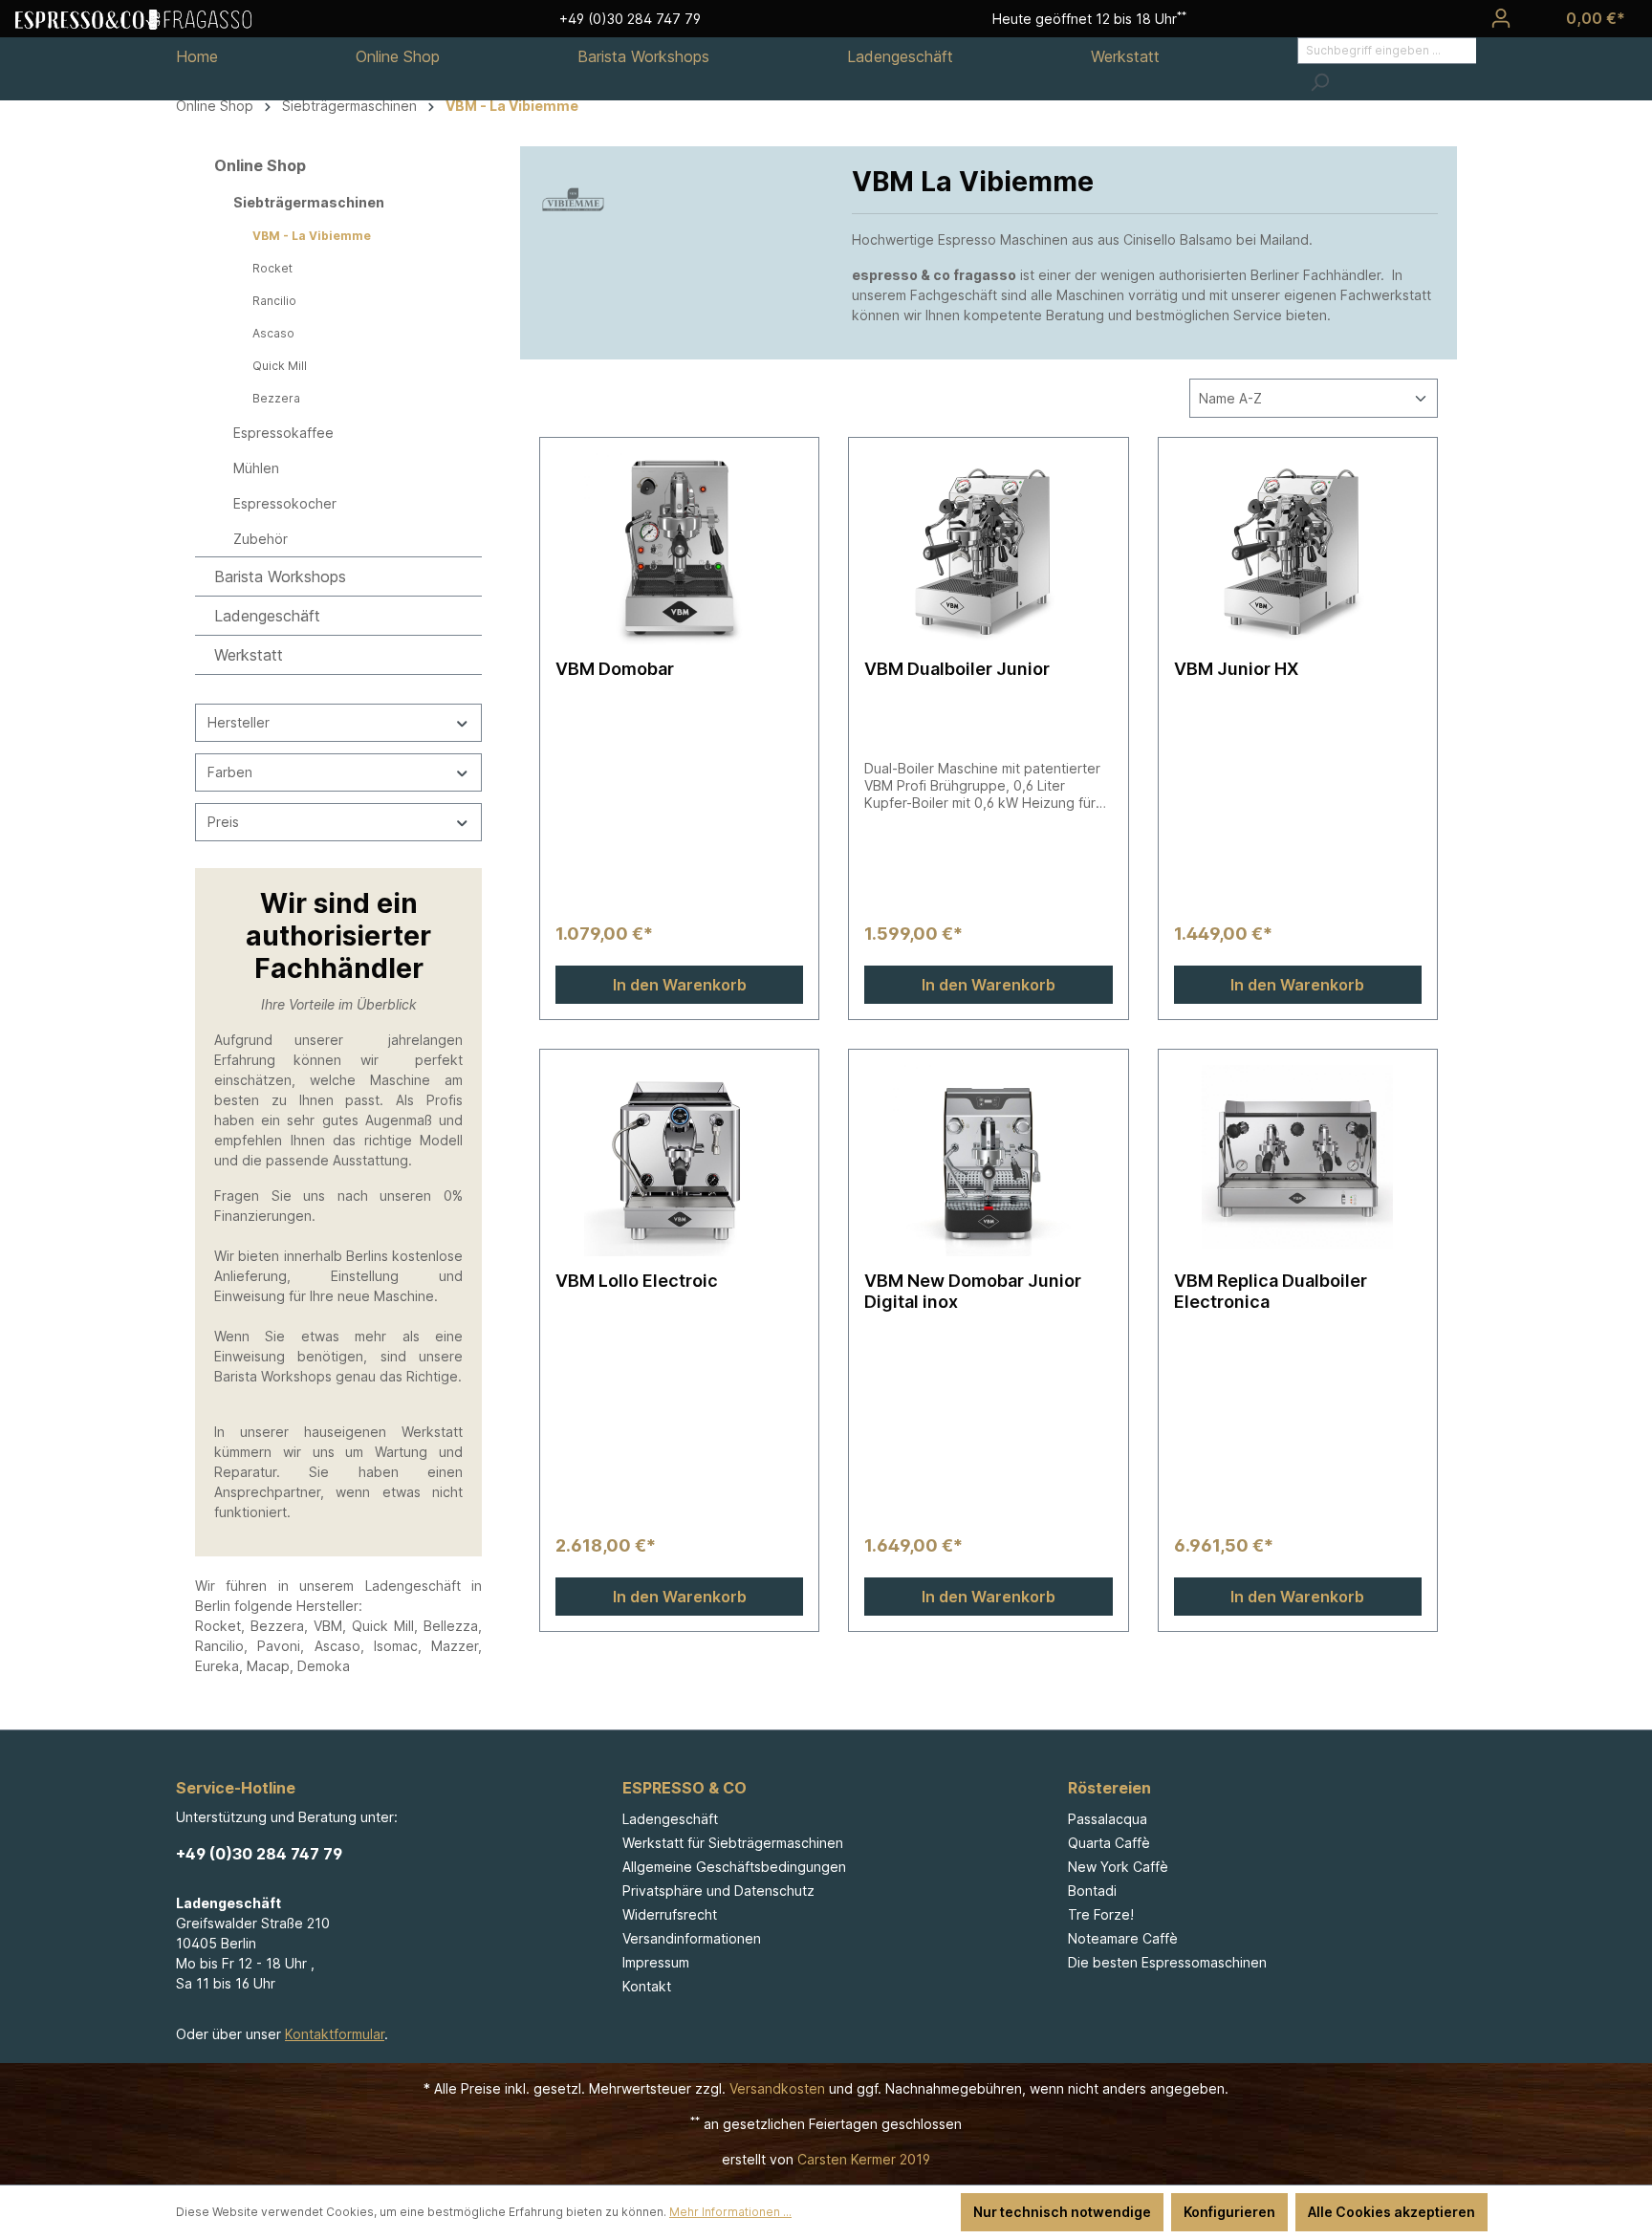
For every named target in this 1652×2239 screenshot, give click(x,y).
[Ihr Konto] (1501, 18)
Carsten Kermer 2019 (864, 2159)
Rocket (272, 268)
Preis (223, 822)
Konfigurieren (1229, 2212)
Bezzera (276, 398)
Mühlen (256, 468)
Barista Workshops (280, 576)
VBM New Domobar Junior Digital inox (973, 1291)
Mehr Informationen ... (730, 2212)
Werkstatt (249, 655)
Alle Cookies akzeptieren (1391, 2212)
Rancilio (274, 301)
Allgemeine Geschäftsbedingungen (734, 1867)
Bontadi (1092, 1891)
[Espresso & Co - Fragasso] (133, 18)
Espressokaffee (283, 433)
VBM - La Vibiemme (312, 236)
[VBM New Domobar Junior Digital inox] (988, 1161)
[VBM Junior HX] (1298, 549)
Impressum (656, 1962)
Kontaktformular (335, 2034)
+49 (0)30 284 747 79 (259, 1854)
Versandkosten (777, 2088)
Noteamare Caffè (1123, 1938)
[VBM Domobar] (679, 549)
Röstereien (1109, 1788)
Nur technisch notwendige (1062, 2212)
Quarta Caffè (1109, 1843)
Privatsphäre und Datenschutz (718, 1891)
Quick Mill (280, 366)
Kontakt (647, 1986)
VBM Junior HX (1236, 669)
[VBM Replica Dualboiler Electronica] (1298, 1161)
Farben (230, 772)
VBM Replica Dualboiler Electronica (1271, 1291)
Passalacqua (1108, 1819)
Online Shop (260, 165)
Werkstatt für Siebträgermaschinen (733, 1843)
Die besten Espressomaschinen (1167, 1962)
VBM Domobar (615, 669)
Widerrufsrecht (670, 1914)
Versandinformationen (692, 1938)
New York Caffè (1118, 1867)
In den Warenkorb (680, 985)
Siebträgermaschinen (309, 202)
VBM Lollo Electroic (637, 1281)
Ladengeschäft (267, 616)
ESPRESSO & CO (685, 1788)
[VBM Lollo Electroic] (679, 1161)
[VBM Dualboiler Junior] (988, 549)
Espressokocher (285, 503)
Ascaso (273, 333)
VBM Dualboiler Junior (957, 669)
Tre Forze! (1101, 1914)
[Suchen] (1319, 82)
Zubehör (261, 539)
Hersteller (239, 722)
